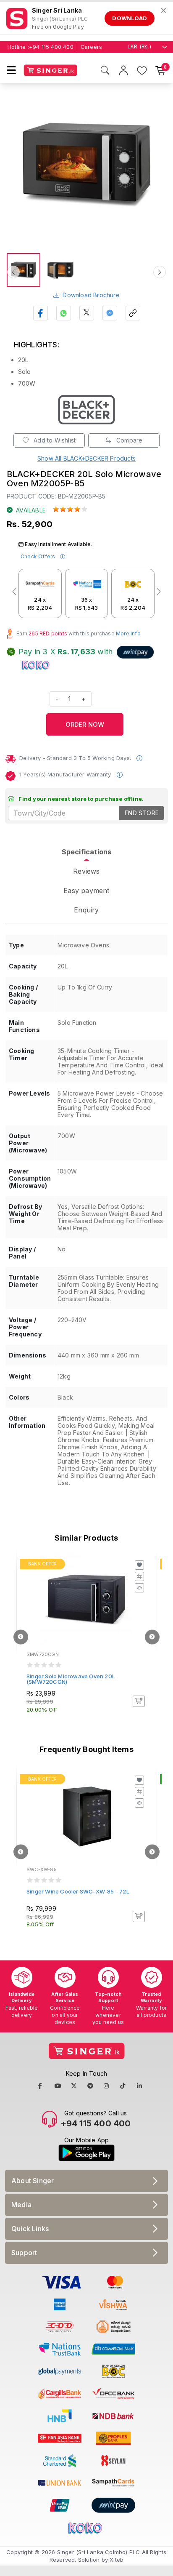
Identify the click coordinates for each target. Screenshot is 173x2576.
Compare (129, 440)
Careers (91, 47)
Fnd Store (142, 813)
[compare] (139, 1576)
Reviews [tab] (86, 871)
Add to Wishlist (54, 440)
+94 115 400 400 (51, 47)
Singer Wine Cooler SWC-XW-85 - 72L (78, 1891)
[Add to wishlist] (139, 1565)
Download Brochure (91, 295)
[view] (139, 1588)
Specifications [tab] (87, 852)
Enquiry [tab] (86, 910)
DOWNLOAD (130, 18)
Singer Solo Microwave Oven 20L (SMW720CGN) (71, 1679)
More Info (128, 633)
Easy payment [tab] (86, 891)
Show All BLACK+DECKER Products (86, 458)
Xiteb (117, 2560)
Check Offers (39, 556)
